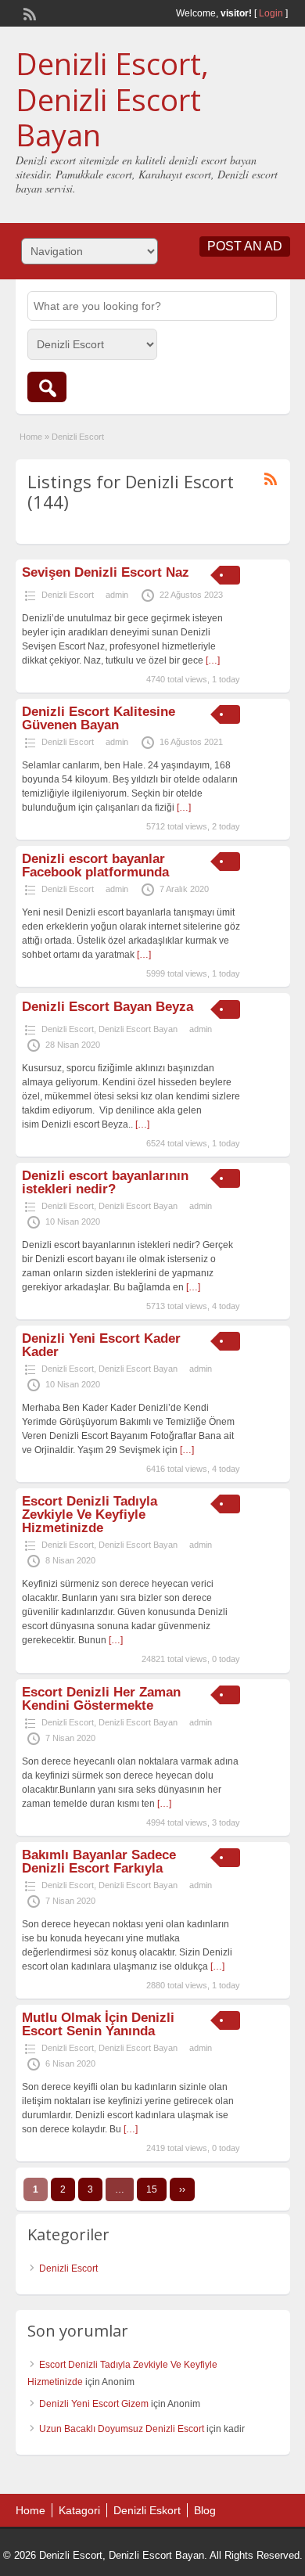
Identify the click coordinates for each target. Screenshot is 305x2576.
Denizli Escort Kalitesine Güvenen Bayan (99, 718)
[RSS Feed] (28, 13)
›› (182, 2189)
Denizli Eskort (147, 2510)
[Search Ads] (47, 387)
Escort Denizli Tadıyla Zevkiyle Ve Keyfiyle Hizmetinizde (90, 1515)
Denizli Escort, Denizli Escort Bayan (112, 99)
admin (117, 595)
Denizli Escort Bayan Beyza (108, 1007)
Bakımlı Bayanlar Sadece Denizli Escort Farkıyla (99, 1862)
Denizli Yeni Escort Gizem (94, 2404)
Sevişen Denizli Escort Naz (106, 572)
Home (31, 437)
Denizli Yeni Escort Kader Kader (101, 1345)
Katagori (79, 2510)
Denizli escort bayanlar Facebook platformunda (95, 865)
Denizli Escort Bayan (138, 1029)
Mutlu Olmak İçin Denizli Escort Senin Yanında (98, 2024)
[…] (213, 660)
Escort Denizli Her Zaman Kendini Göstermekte (101, 1699)
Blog (205, 2510)
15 (152, 2189)
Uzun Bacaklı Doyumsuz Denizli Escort (122, 2429)
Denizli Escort (68, 595)
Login (271, 13)
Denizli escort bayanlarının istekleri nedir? (105, 1182)
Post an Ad (245, 246)
